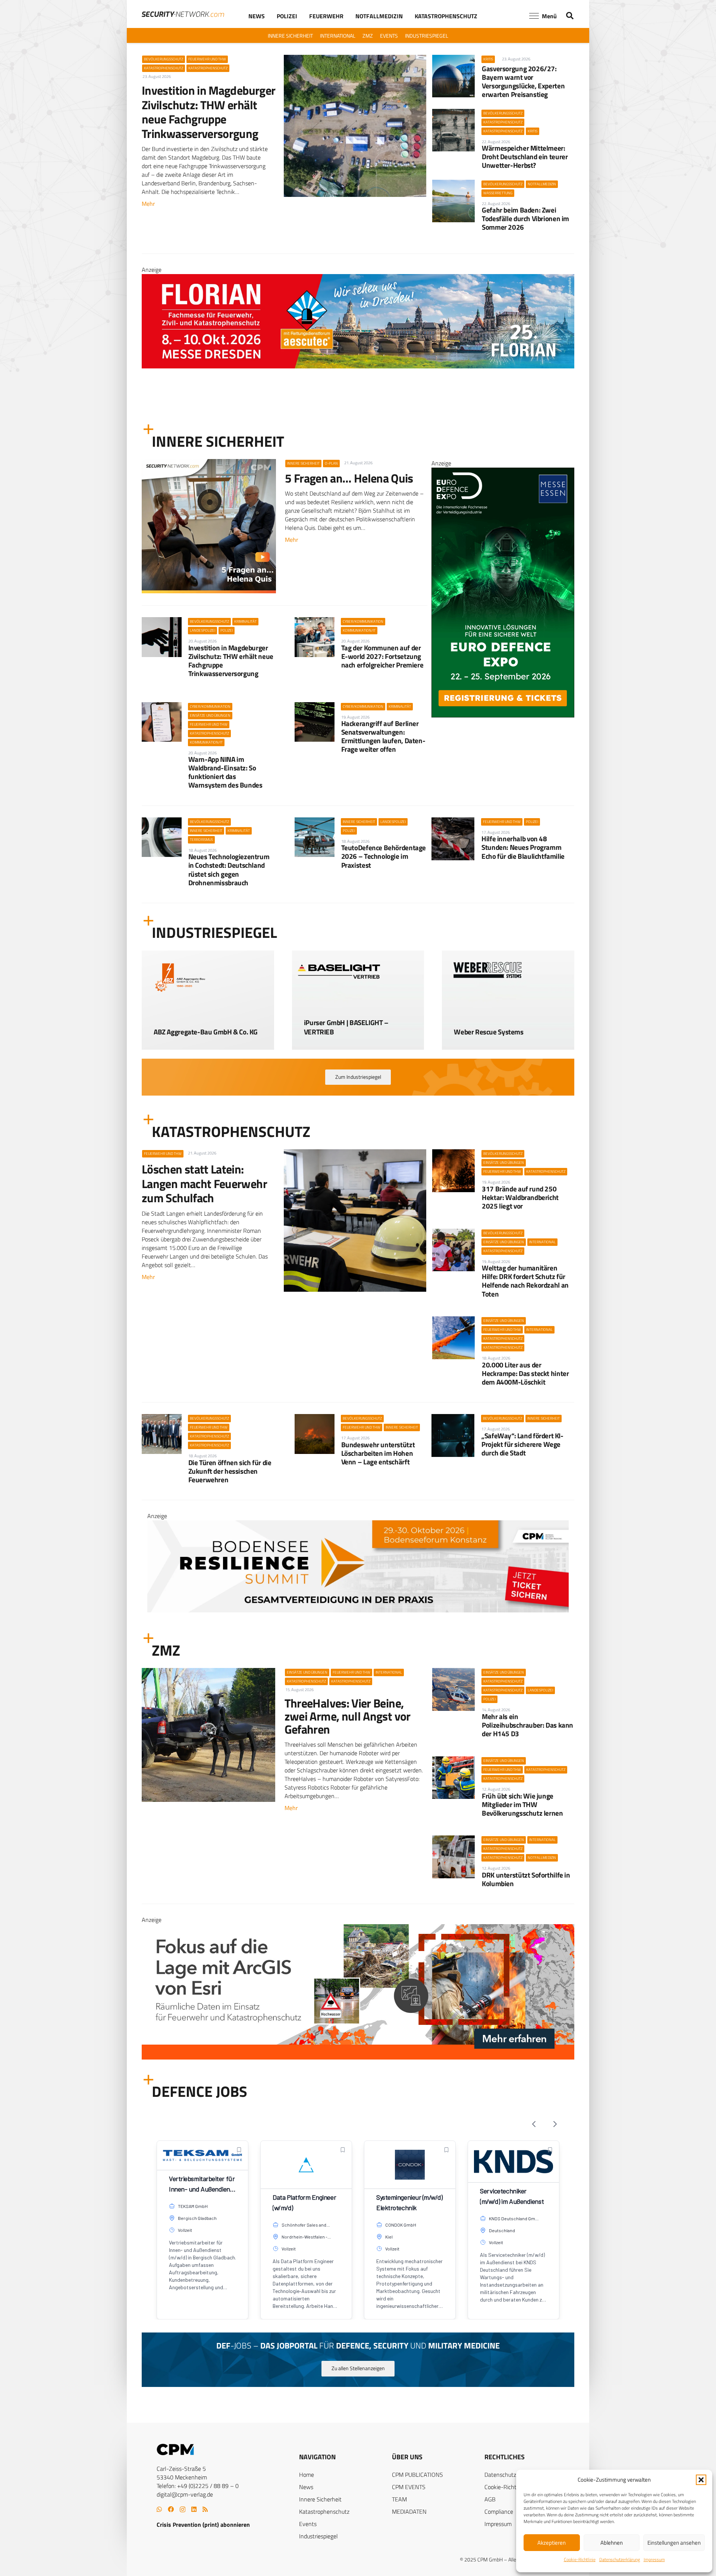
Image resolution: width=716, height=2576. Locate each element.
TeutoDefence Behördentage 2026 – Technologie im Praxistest (384, 856)
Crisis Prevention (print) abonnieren (203, 2525)
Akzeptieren (552, 2543)
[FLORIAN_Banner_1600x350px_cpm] (358, 2017)
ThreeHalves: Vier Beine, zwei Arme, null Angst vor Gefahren (348, 1716)
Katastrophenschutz (324, 2511)
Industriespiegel (318, 2536)
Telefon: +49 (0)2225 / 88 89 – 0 (198, 2486)
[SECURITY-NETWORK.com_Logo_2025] (183, 14)
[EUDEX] (503, 715)
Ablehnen (612, 2543)
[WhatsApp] (159, 2509)
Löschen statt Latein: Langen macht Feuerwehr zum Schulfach (204, 1183)
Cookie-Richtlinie (580, 2559)
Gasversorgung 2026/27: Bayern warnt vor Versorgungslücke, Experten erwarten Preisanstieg (523, 81)
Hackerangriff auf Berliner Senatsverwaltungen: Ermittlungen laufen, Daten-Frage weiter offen (383, 736)
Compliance (499, 2511)
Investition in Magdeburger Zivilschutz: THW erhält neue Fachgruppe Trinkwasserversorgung (208, 112)
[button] (701, 2480)
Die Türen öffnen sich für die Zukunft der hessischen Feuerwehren (230, 1471)
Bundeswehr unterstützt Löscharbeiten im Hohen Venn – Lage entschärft (378, 1453)
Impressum (654, 2559)
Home (307, 2475)
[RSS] (205, 2509)
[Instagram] (183, 2510)
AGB (490, 2499)
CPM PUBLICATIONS (417, 2475)
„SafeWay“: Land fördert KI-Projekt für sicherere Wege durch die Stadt (522, 1444)
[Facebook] (171, 2509)
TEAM (399, 2499)
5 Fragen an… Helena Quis (349, 478)
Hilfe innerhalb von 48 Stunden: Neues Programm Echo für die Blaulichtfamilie (523, 847)
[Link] (208, 1027)
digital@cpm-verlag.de (185, 2494)
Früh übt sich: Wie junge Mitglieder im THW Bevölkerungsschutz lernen (522, 1804)
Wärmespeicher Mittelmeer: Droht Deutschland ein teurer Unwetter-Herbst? (525, 156)
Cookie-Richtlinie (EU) (511, 2487)
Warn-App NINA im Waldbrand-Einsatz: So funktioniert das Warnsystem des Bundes (225, 772)
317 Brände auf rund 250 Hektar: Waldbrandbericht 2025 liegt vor (520, 1197)
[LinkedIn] (194, 2509)
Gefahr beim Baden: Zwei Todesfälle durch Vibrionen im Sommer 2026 (525, 218)
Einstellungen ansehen (674, 2543)
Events (308, 2524)
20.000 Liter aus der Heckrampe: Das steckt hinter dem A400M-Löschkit (525, 1373)
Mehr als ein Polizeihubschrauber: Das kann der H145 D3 (527, 1725)
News (306, 2487)
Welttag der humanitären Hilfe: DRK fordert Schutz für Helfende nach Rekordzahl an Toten (525, 1281)
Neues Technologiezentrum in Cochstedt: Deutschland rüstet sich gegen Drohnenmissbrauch (229, 869)
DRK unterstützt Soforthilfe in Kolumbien (526, 1879)
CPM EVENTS (409, 2487)
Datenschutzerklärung (620, 2559)
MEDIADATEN (409, 2511)
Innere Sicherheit (320, 2499)
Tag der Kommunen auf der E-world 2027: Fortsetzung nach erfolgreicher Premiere (382, 656)
